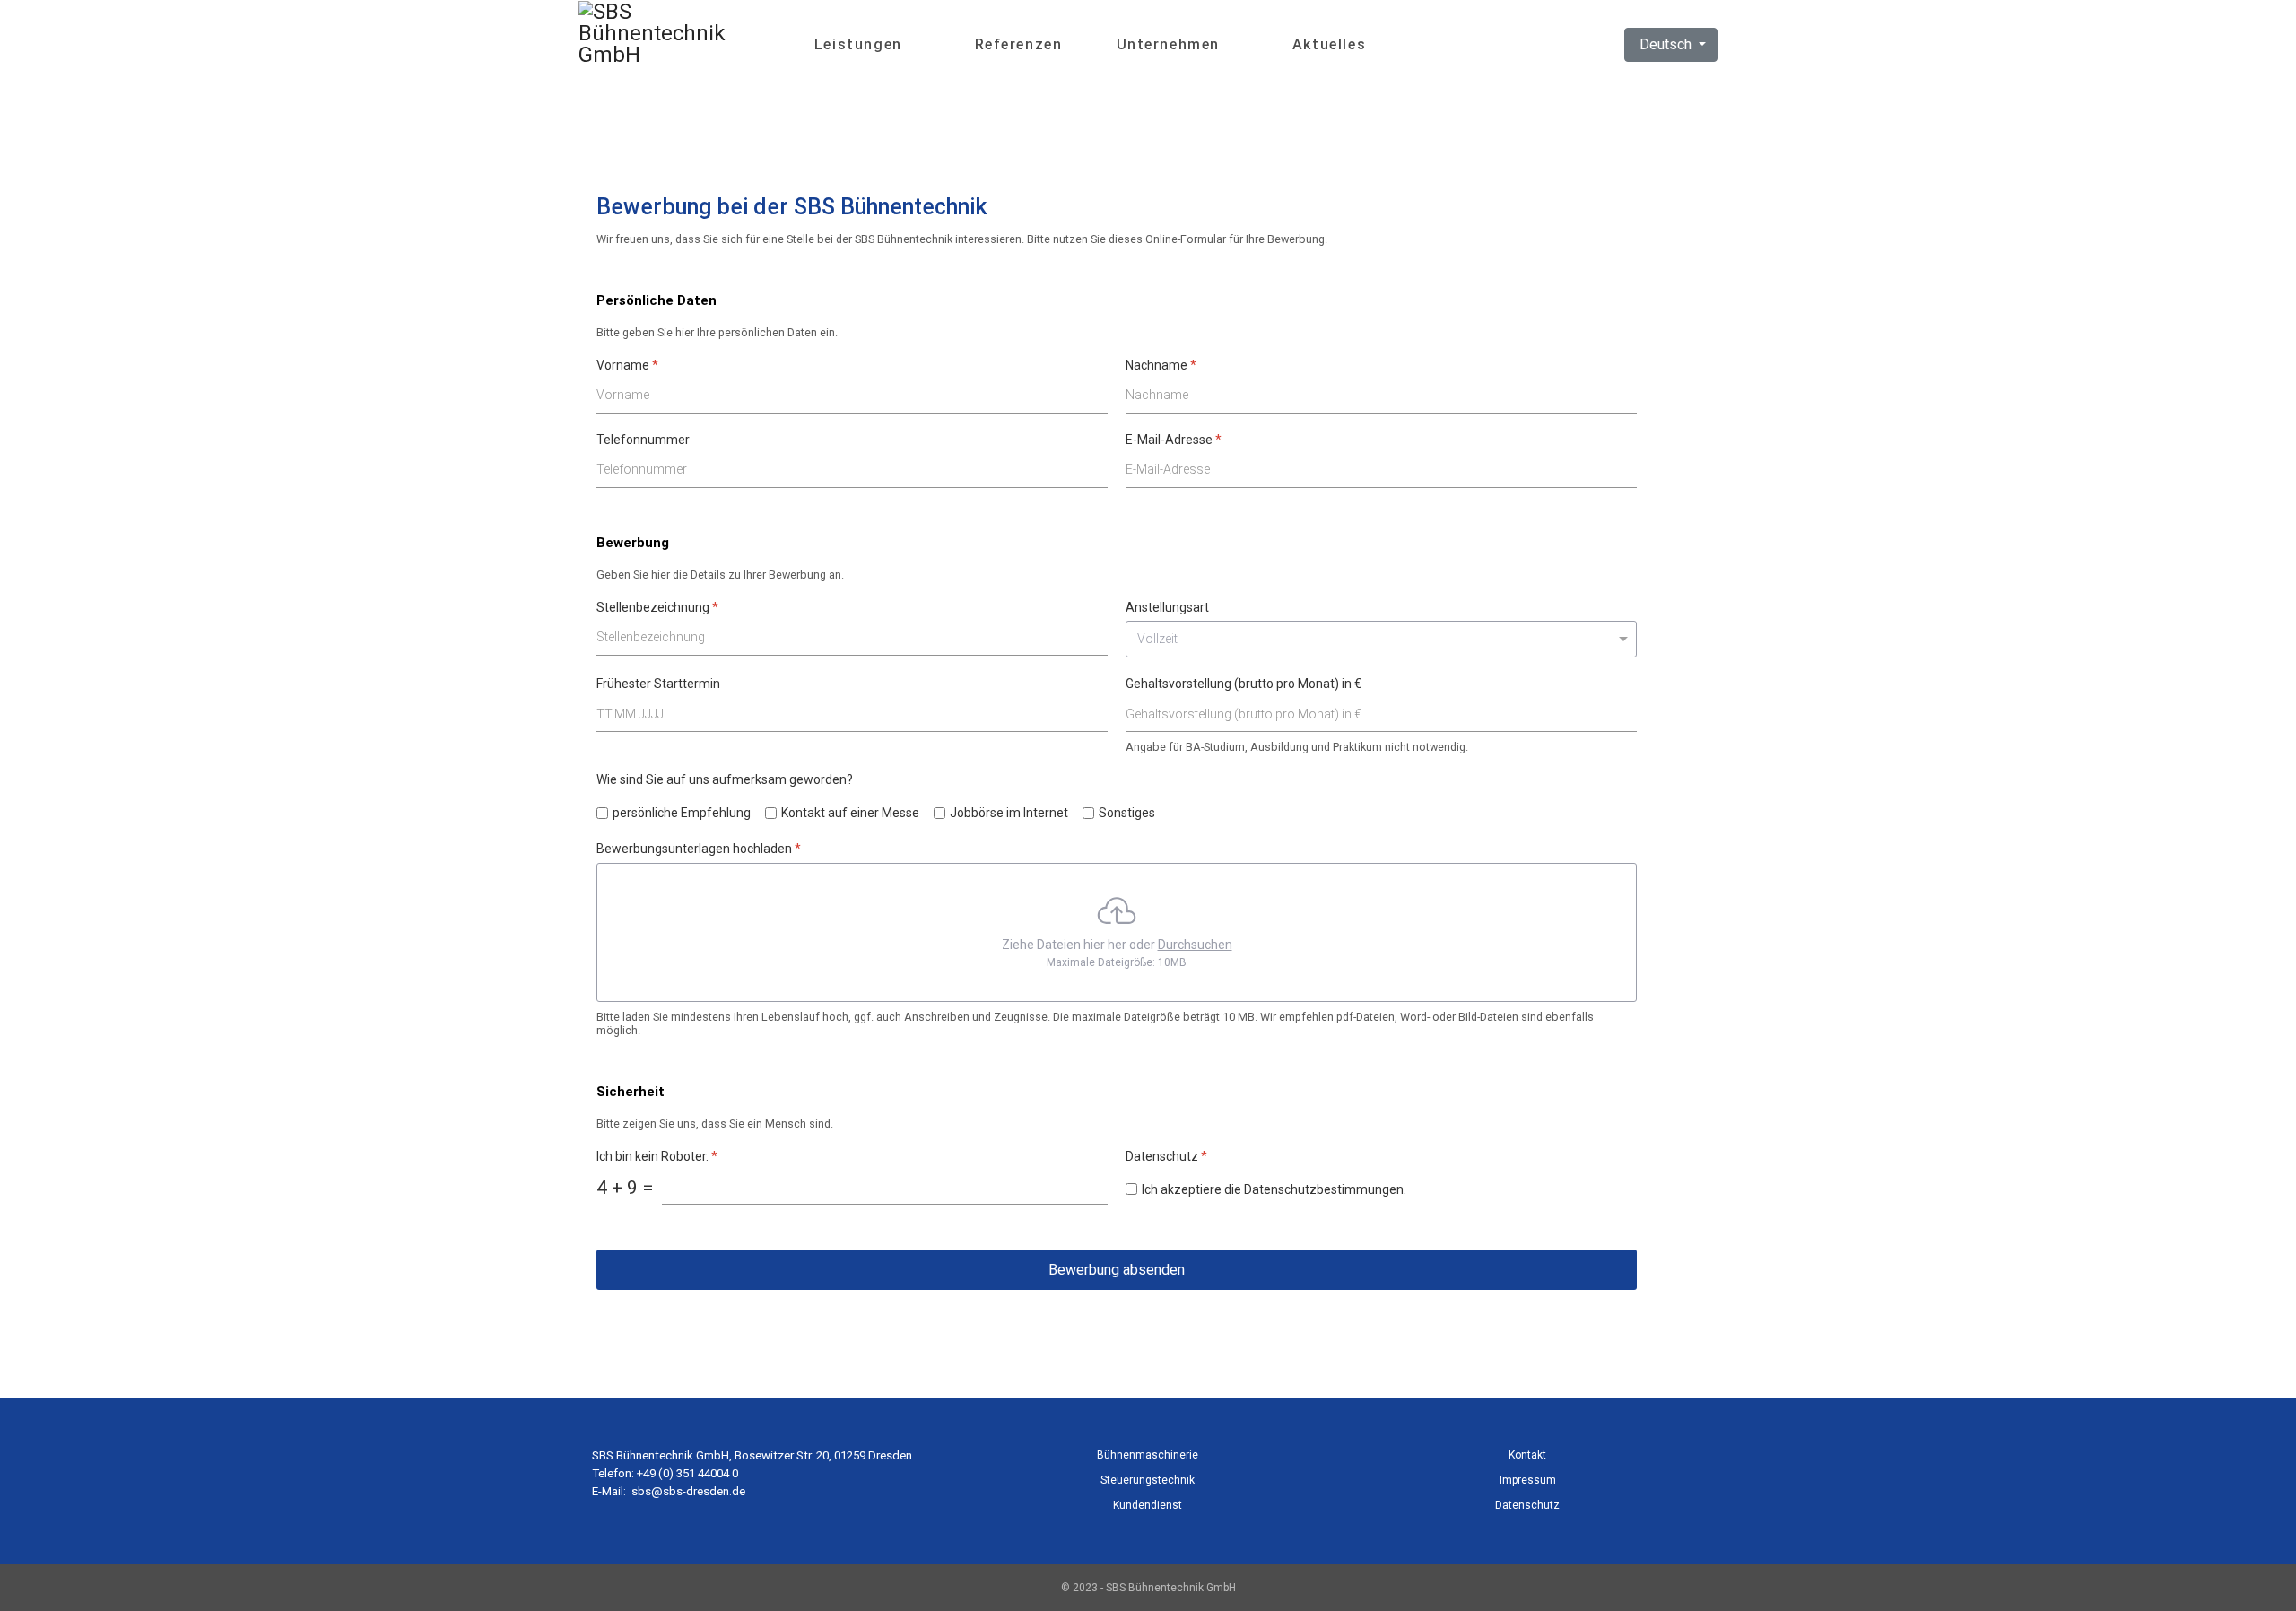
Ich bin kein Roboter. (657, 1156)
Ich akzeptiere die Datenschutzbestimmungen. (1274, 1189)
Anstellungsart (1167, 607)
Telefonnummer (643, 440)
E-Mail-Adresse (1174, 440)
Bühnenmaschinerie (1148, 1455)
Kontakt (1527, 1455)
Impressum (1528, 1480)
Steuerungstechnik (1148, 1480)
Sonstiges (1127, 813)
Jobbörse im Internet (1009, 813)
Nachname (1161, 365)
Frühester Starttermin (658, 684)
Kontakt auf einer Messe (850, 813)
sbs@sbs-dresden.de (688, 1491)
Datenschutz (1527, 1505)
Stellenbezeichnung (657, 607)
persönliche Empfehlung (682, 813)
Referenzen (1019, 44)
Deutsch (1665, 44)
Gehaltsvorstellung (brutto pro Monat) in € (1244, 684)
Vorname (627, 365)
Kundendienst (1148, 1505)
